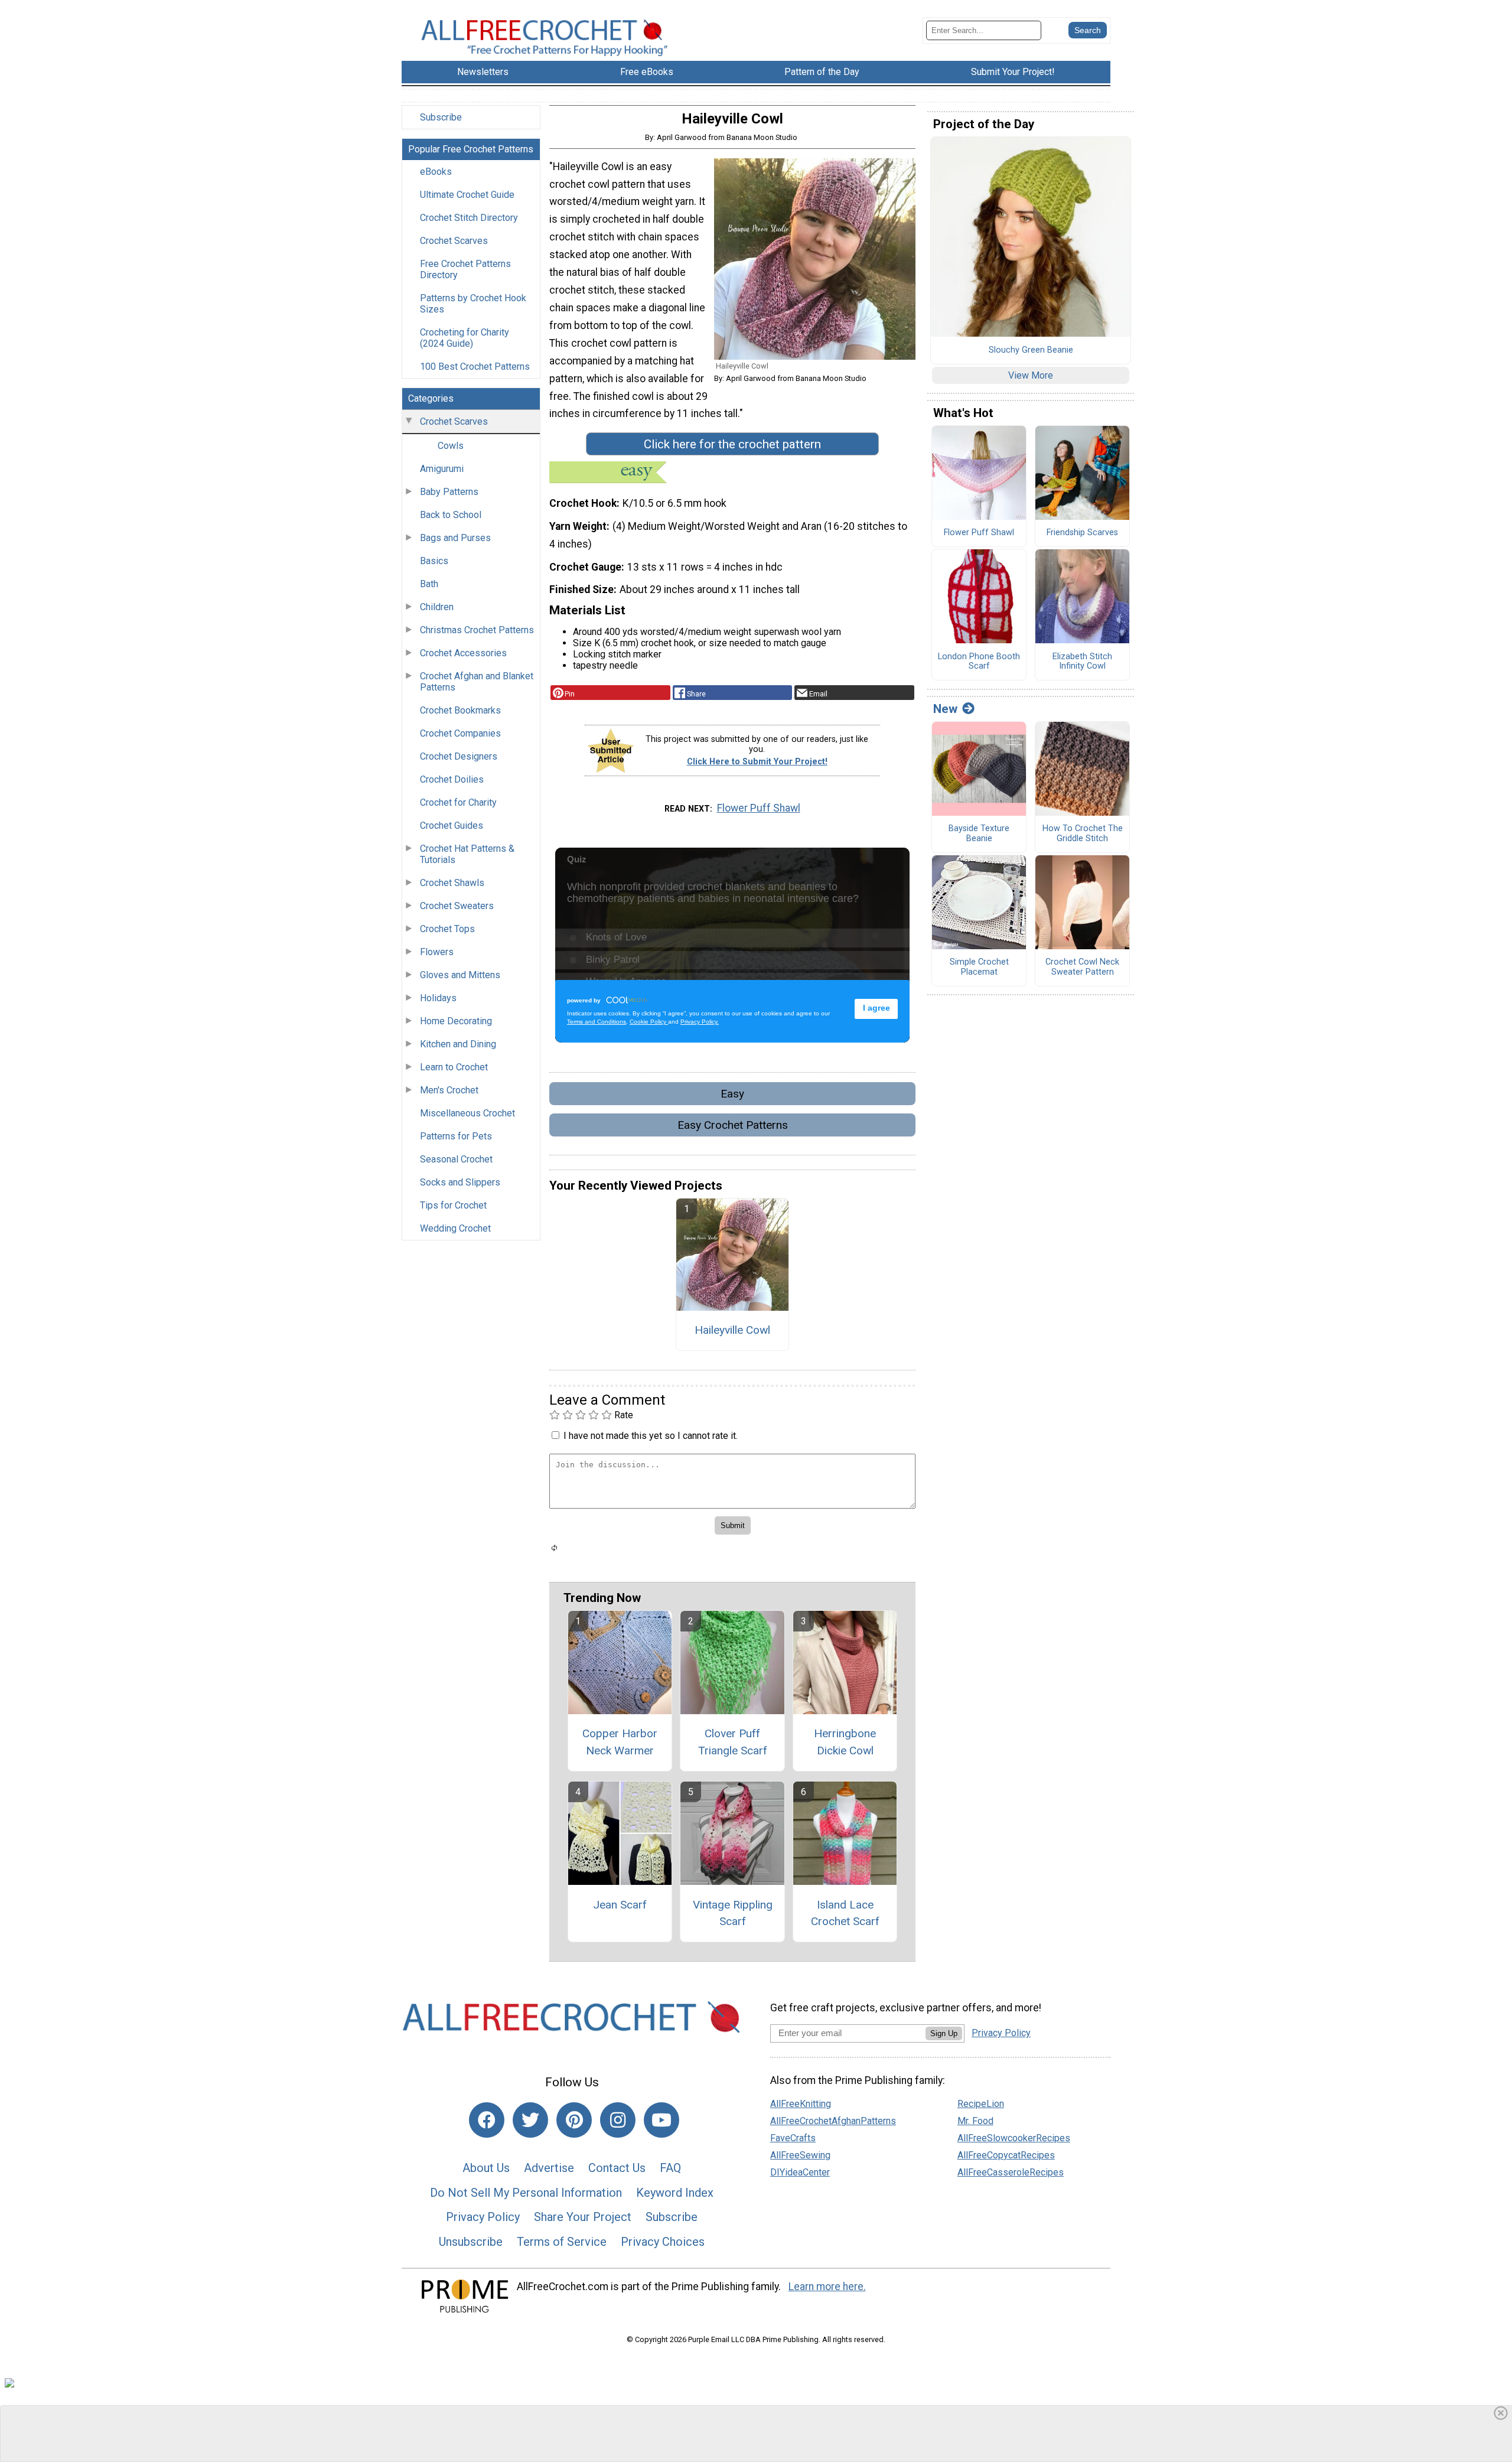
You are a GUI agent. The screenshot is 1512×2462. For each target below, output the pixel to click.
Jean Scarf (620, 1905)
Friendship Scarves (1082, 533)
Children (437, 607)
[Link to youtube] (661, 2120)
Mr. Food (975, 2121)
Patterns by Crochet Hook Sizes (473, 304)
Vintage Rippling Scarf (733, 1913)
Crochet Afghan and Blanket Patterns (477, 682)
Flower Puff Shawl (759, 808)
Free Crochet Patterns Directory (465, 269)
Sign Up (944, 2033)
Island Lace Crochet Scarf (845, 1913)
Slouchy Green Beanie (1031, 350)
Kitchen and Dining (458, 1044)
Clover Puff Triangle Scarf (733, 1742)
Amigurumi (442, 469)
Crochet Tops (447, 929)
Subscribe (441, 117)
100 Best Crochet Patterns (475, 367)
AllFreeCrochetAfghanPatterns (833, 2121)
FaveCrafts (793, 2138)
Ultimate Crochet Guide (467, 195)
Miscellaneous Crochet (467, 1113)
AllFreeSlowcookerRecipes (1014, 2138)
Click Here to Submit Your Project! (757, 762)
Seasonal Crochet (456, 1159)
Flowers (437, 952)
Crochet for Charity (458, 802)
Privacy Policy (483, 2217)
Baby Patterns (449, 492)
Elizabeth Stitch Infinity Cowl (1082, 662)
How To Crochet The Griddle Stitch (1083, 834)
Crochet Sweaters (457, 906)
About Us (486, 2168)
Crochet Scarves (454, 241)
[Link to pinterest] (574, 2120)
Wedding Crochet (455, 1228)
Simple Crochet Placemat (979, 967)
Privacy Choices (663, 2242)
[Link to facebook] (487, 2120)
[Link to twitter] (530, 2120)
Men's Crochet (449, 1090)
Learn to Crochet (454, 1067)
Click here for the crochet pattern (732, 444)
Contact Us (617, 2168)
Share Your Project (583, 2217)
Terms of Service (562, 2242)
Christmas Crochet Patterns (477, 630)
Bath (429, 584)
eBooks (436, 172)
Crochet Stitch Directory (469, 218)
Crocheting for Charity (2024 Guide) (465, 338)
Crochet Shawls (452, 883)
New (945, 709)
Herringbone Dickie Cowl (845, 1742)
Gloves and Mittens (460, 975)
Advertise (549, 2168)
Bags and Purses (455, 538)
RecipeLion (981, 2104)
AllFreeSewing (800, 2155)
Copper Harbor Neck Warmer (620, 1742)
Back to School (451, 515)
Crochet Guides (452, 825)
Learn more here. (827, 2287)
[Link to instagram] (618, 2120)
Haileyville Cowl (732, 1330)
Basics (434, 561)
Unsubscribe (471, 2242)
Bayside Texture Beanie (979, 834)
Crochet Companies (460, 733)
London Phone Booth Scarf (979, 662)
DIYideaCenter (800, 2172)
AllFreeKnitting (801, 2104)
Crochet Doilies (452, 779)
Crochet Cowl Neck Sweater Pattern (1082, 967)
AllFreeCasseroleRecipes (1011, 2172)
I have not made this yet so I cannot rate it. (651, 1436)
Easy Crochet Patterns (733, 1125)
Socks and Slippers (460, 1182)
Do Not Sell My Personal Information (526, 2193)
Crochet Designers (459, 756)
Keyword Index (675, 2193)
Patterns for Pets (456, 1136)
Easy (732, 1094)
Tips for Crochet (453, 1205)
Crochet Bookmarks (460, 710)
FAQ (670, 2168)
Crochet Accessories (463, 653)
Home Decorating (456, 1021)
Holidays (438, 998)
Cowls (451, 446)
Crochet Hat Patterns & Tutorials (467, 854)
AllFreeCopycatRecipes (1006, 2155)
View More (1031, 375)
